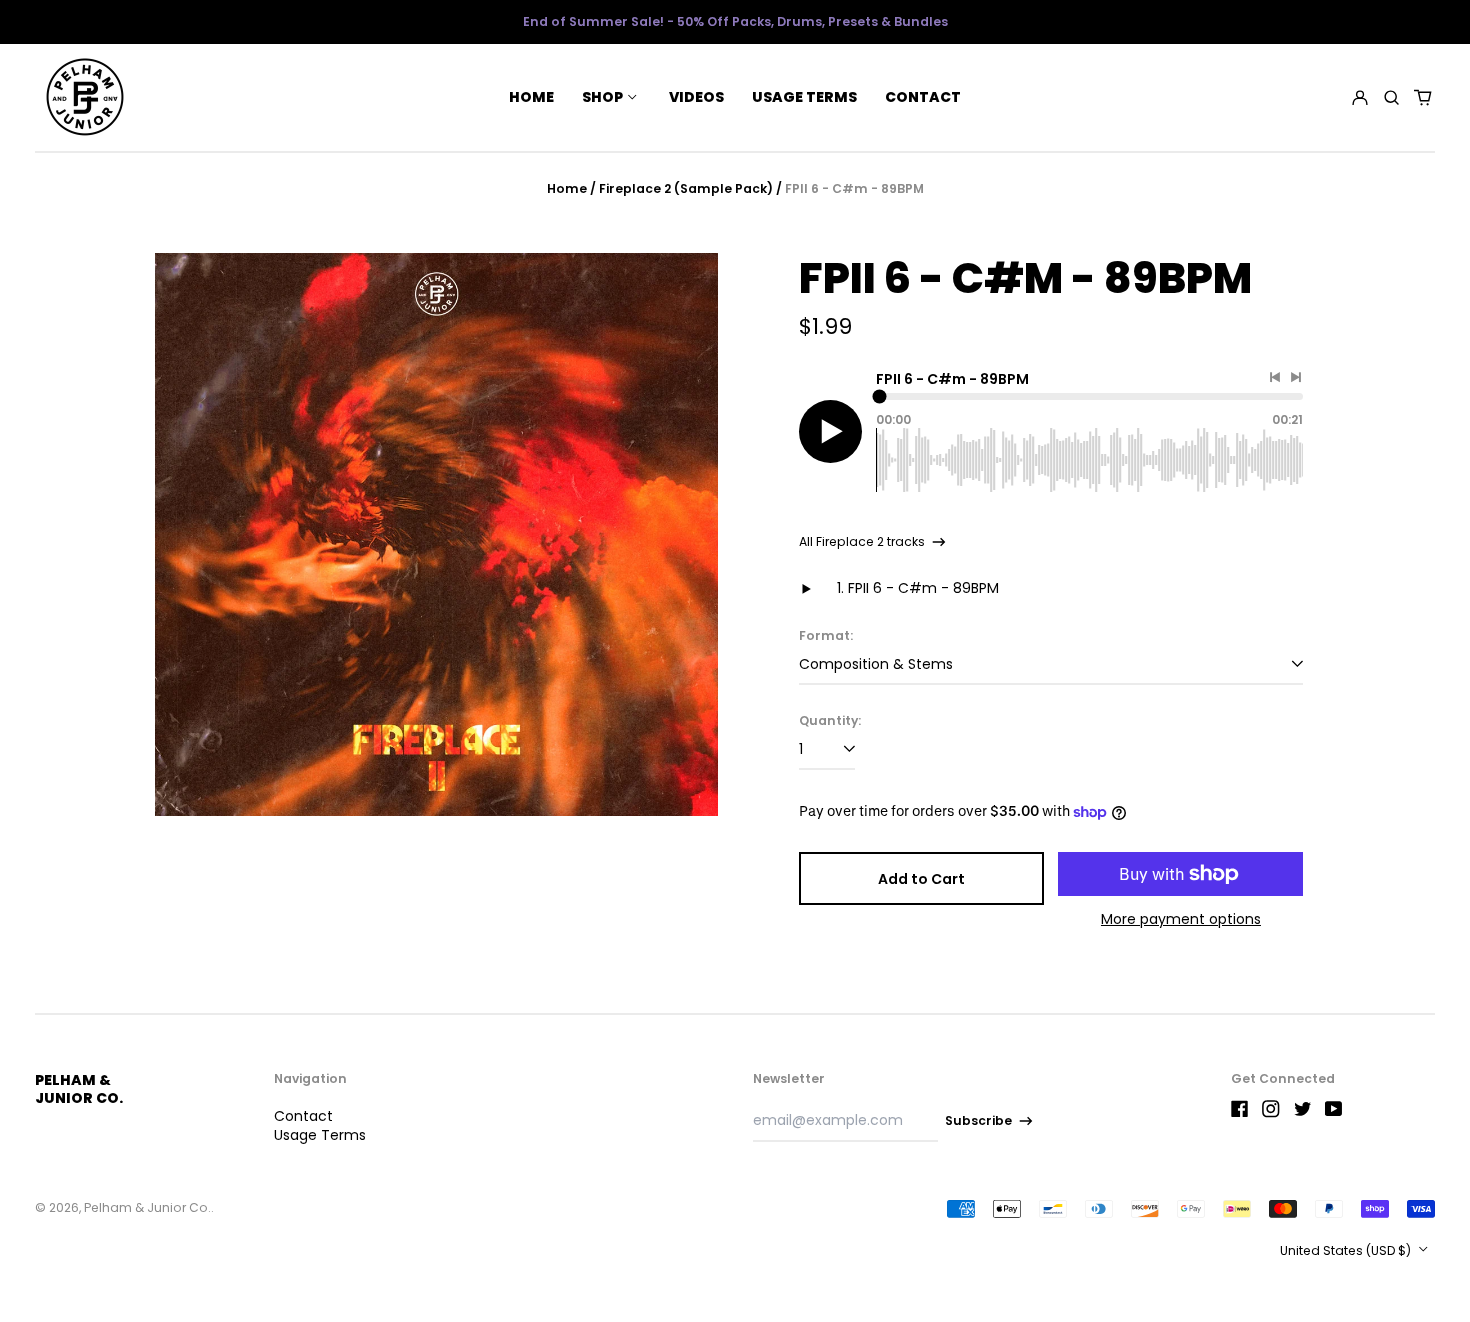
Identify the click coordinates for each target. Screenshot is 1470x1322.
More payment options (1181, 919)
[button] (1391, 97)
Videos (696, 97)
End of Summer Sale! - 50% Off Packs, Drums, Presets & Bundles (735, 21)
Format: (826, 636)
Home (531, 97)
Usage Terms (804, 97)
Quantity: (830, 721)
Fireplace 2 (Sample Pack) (686, 188)
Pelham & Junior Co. (79, 1089)
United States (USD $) (1347, 1250)
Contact (923, 97)
